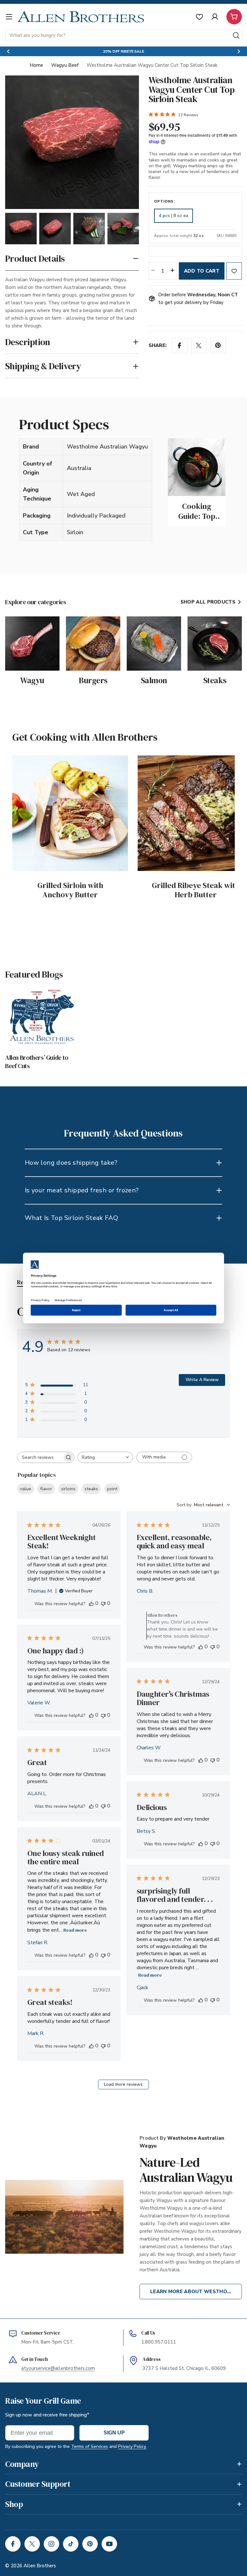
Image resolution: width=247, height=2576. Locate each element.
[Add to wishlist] (234, 271)
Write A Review (202, 1380)
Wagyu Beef (65, 65)
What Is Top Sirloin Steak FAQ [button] (72, 1218)
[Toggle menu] (9, 17)
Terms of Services (90, 2446)
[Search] (236, 35)
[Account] (215, 17)
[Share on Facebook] (179, 345)
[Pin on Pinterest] (218, 345)
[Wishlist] (199, 17)
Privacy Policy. (132, 2446)
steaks (91, 1489)
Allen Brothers (40, 2566)
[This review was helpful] (91, 1603)
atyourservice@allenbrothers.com (58, 2368)
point (112, 1489)
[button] (8, 51)
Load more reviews (123, 2084)
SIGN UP (114, 2433)
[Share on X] (199, 345)
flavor (46, 1489)
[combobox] (123, 35)
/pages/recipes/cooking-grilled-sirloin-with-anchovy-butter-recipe (69, 763)
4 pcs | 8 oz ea (174, 216)
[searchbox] (40, 1457)
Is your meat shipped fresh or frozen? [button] (82, 1190)
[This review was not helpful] (103, 1603)
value (26, 1489)
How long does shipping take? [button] (71, 1163)
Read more (75, 1930)
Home (36, 65)
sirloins (68, 1489)
